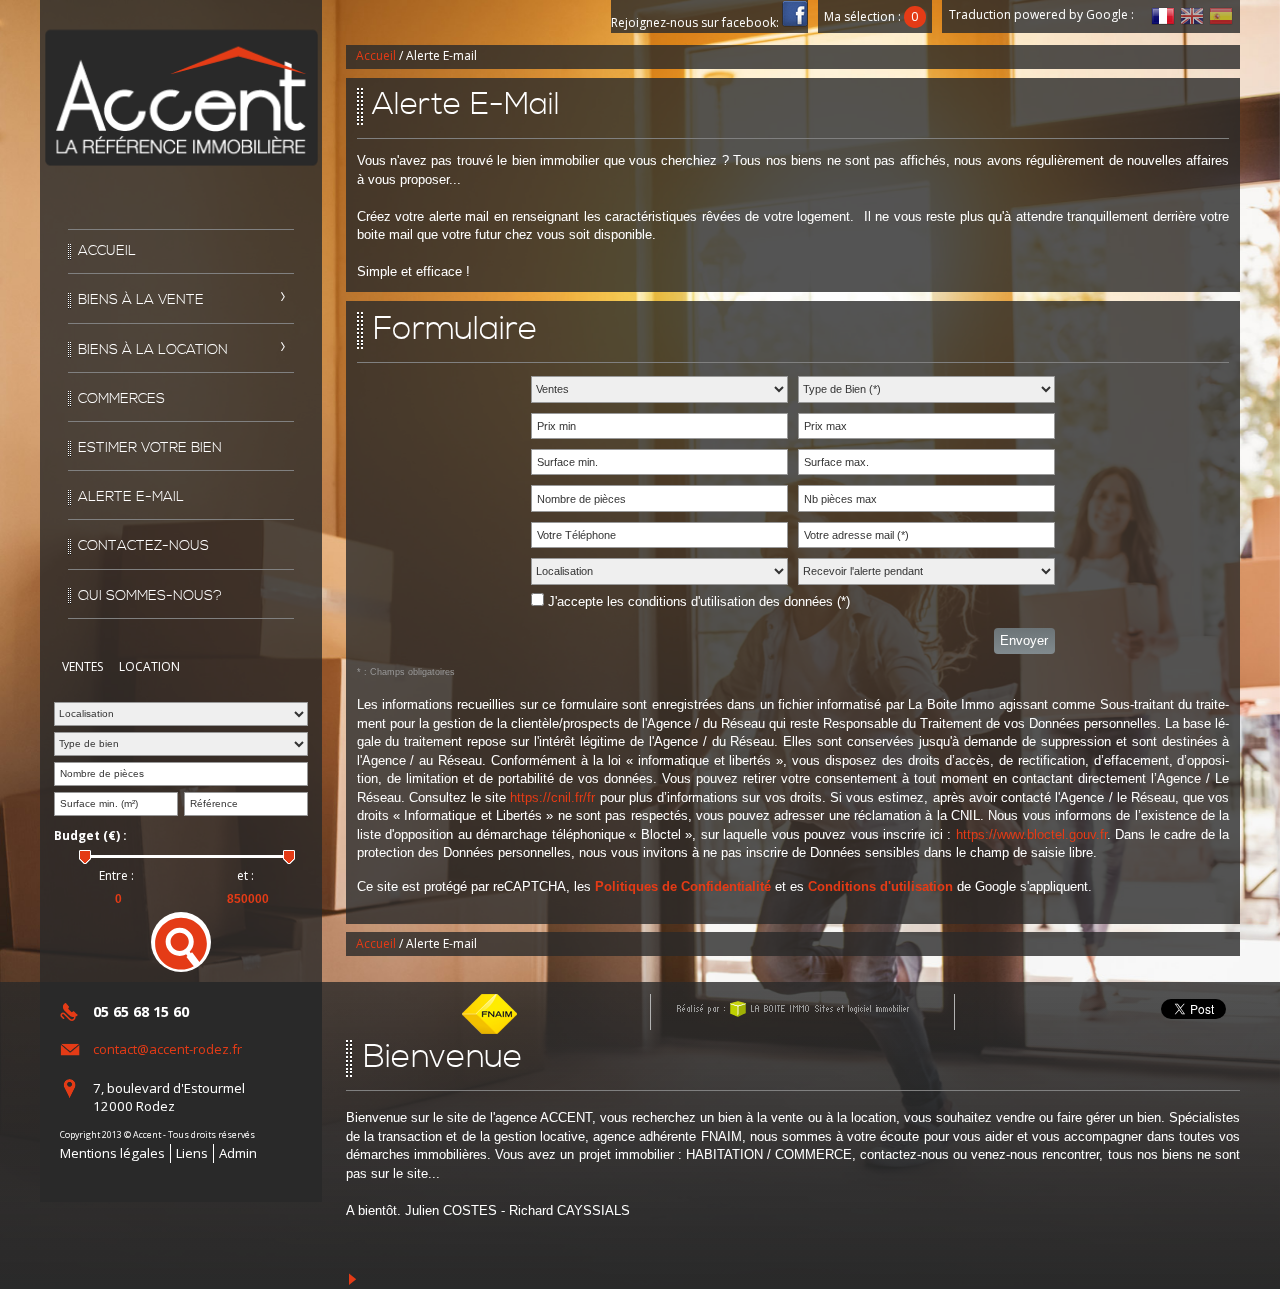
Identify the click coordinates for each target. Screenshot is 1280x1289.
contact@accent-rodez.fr (167, 1049)
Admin (238, 1153)
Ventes (82, 666)
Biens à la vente (141, 300)
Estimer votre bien (150, 448)
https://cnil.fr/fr (552, 797)
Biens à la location (153, 350)
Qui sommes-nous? (150, 596)
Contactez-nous (143, 546)
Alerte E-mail (131, 497)
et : (245, 876)
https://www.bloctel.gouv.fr (1031, 834)
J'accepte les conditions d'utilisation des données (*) (699, 601)
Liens (192, 1153)
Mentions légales (112, 1153)
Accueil (107, 251)
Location (149, 666)
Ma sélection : (871, 16)
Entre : (116, 876)
